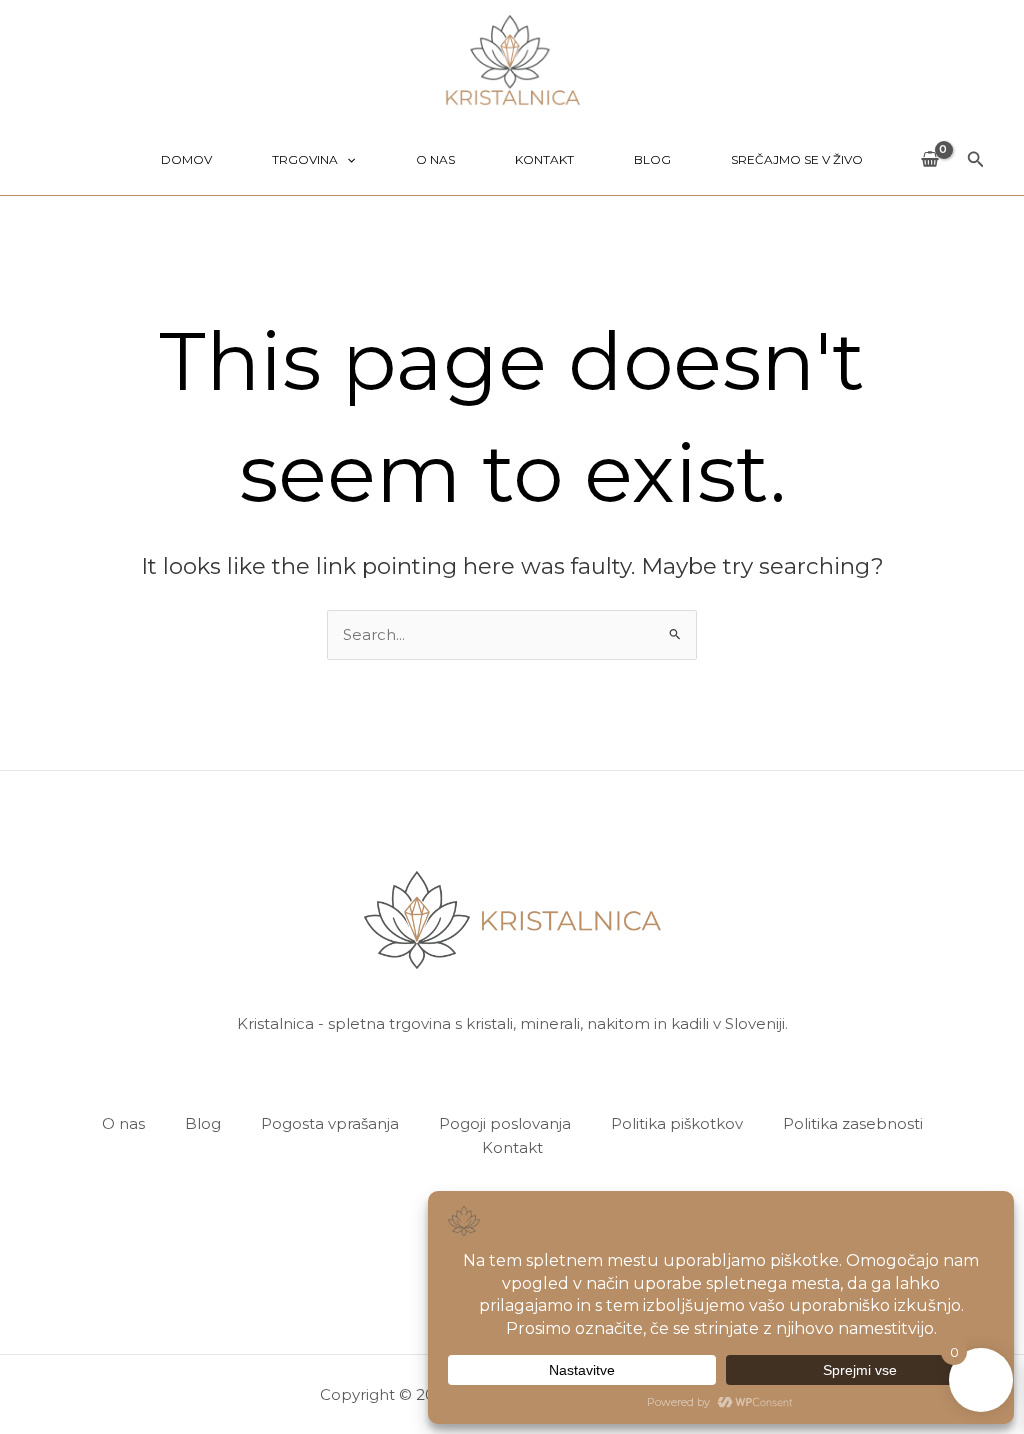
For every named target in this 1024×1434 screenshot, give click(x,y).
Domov (186, 159)
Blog (652, 159)
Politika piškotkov (677, 1123)
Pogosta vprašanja (330, 1123)
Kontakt (544, 159)
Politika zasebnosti (853, 1123)
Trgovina (305, 159)
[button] (346, 160)
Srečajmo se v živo (797, 159)
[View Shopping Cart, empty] (930, 160)
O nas (435, 159)
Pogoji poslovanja (505, 1123)
